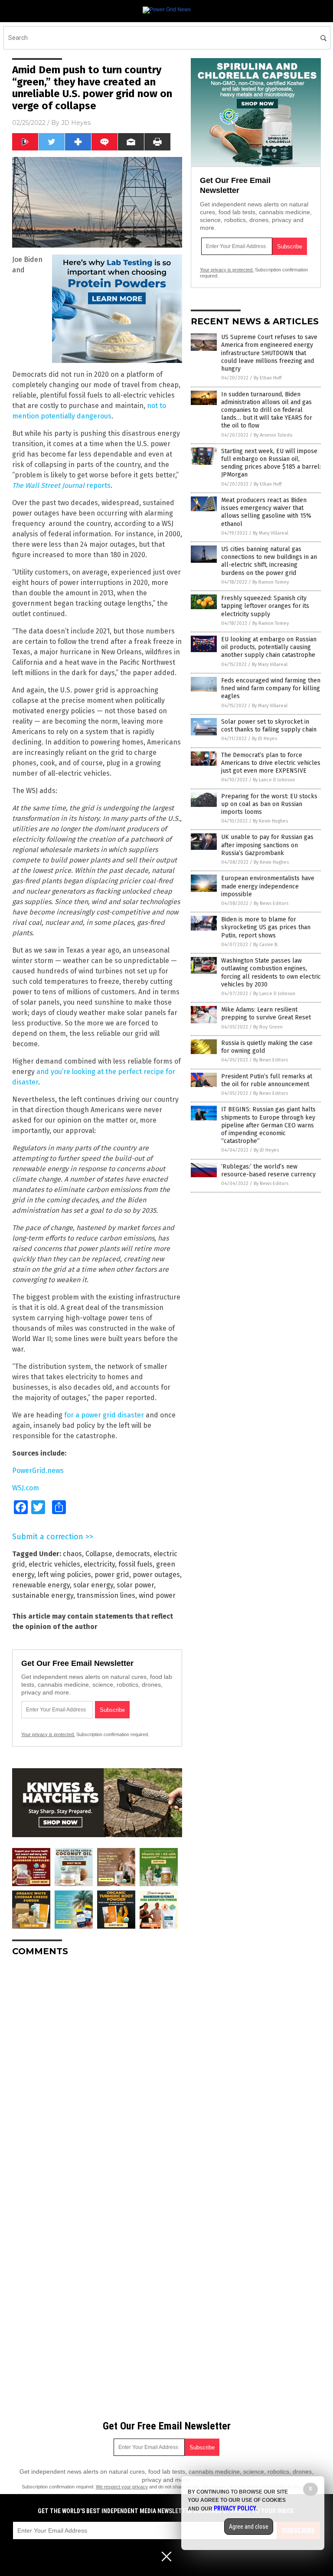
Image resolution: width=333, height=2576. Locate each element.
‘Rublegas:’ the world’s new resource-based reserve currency (268, 1170)
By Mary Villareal (271, 533)
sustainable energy (43, 1595)
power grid (112, 1575)
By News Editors (271, 903)
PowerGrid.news (38, 1471)
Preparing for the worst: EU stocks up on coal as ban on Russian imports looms (269, 804)
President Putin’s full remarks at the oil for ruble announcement (267, 1080)
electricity (99, 1564)
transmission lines (106, 1595)
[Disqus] (97, 2072)
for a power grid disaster (104, 1415)
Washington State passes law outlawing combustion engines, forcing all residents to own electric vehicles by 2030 (271, 973)
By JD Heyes (264, 739)
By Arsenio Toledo (273, 435)
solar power (135, 1585)
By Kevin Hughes (270, 821)
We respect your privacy (122, 2487)
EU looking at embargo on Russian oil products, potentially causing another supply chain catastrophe (269, 647)
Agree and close (249, 2527)
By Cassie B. (266, 945)
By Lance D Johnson (274, 780)
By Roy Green (268, 1027)
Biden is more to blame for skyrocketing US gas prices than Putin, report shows (266, 927)
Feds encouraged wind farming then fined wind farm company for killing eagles (271, 688)
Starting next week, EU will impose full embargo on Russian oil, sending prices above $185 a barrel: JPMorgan (271, 463)
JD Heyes (76, 123)
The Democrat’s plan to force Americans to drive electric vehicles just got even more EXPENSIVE (271, 763)
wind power (157, 1595)
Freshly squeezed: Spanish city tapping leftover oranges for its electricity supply (265, 606)
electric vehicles (54, 1564)
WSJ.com (26, 1488)
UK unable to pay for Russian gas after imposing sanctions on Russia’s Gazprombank (267, 845)
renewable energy (41, 1585)
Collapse (99, 1554)
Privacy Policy (235, 2508)
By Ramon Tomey (271, 582)
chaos (72, 1554)
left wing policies (64, 1575)
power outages (156, 1575)
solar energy (93, 1585)
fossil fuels (135, 1564)
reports (61, 485)
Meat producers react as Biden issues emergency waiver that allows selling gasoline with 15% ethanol (266, 512)
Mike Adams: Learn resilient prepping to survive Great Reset (266, 1014)
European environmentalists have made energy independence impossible (268, 886)
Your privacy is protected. (48, 1734)
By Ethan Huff (268, 378)
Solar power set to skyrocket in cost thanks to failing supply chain (269, 726)
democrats (133, 1554)
